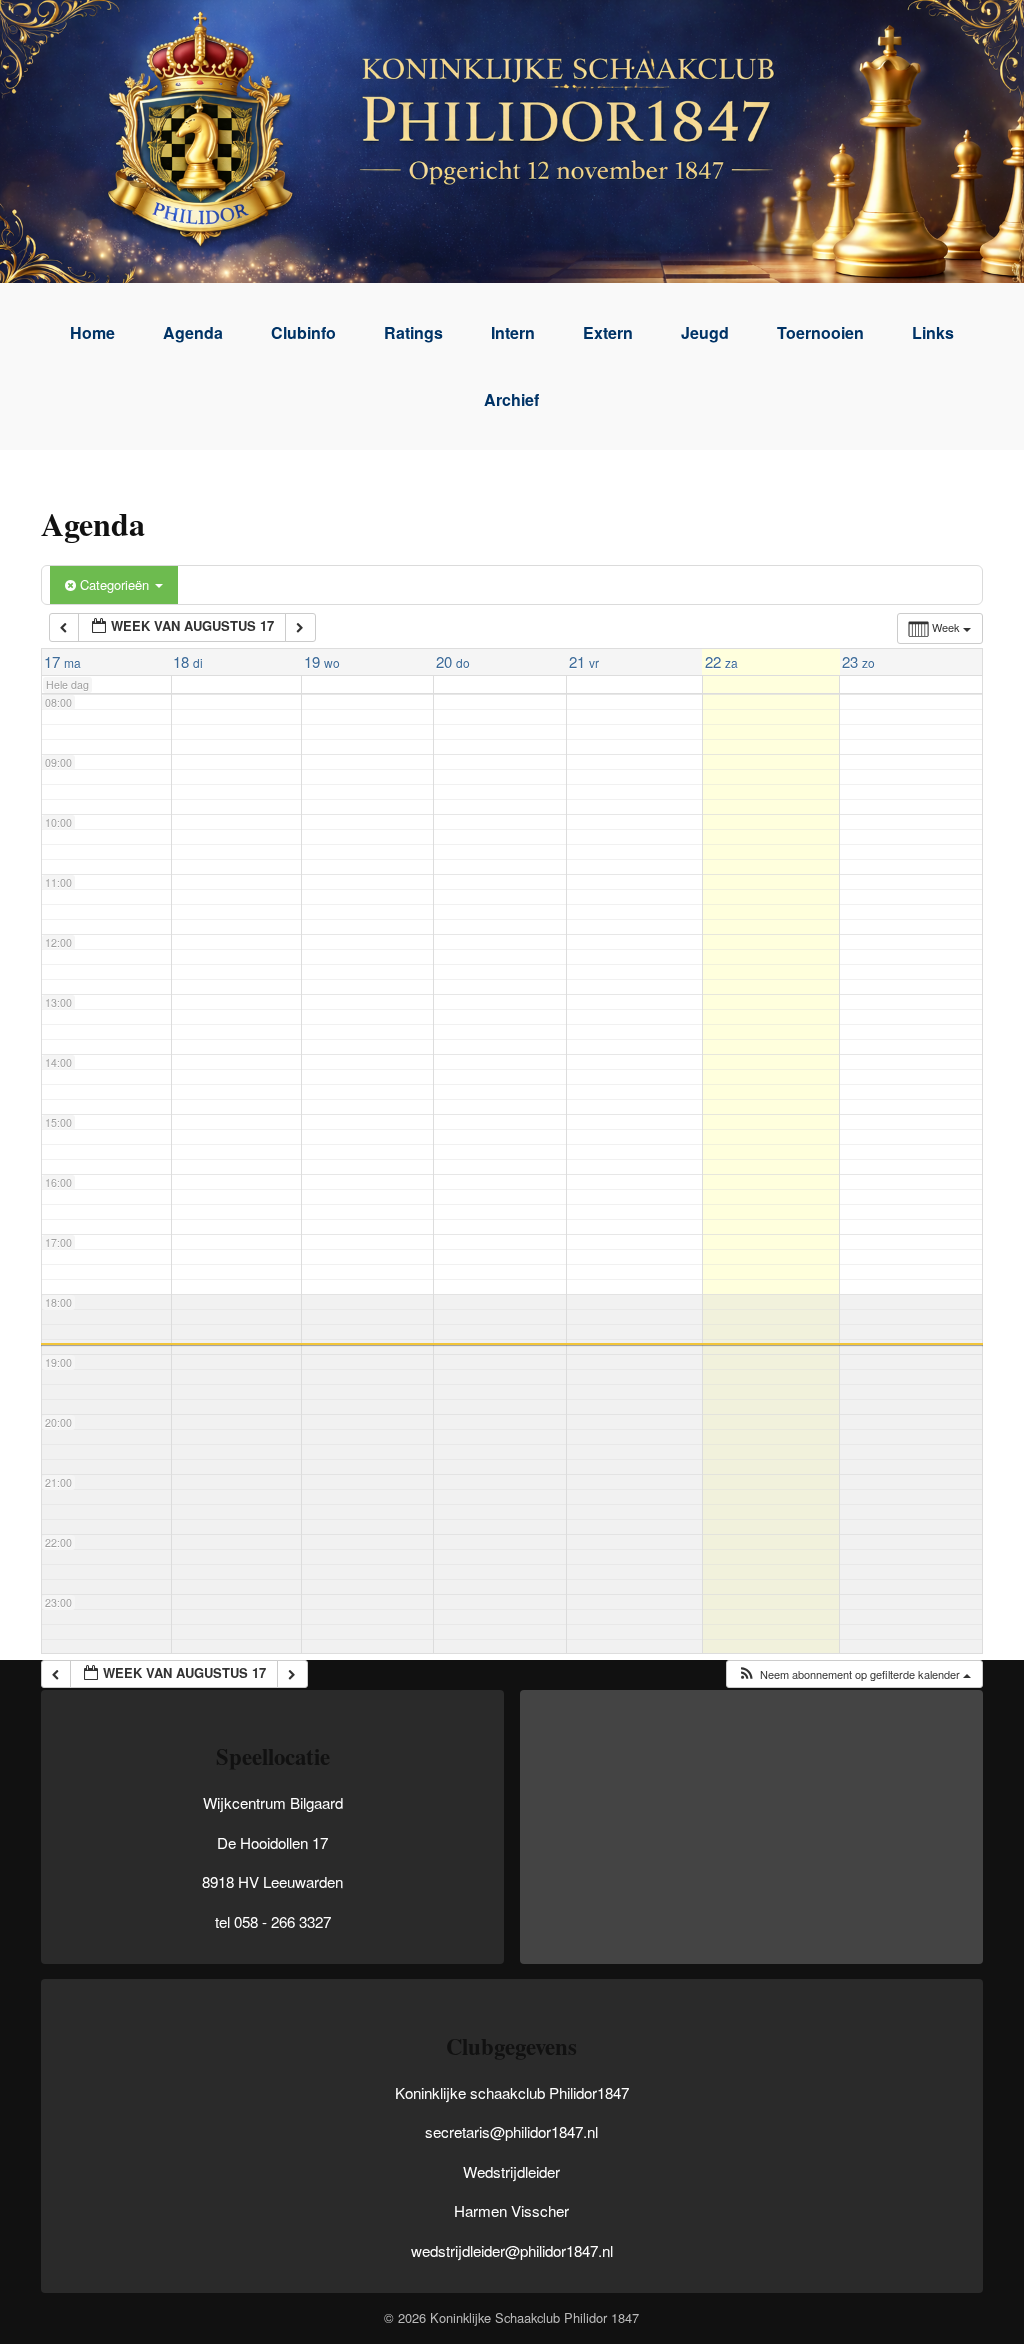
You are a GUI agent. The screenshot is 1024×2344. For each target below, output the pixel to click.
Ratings (413, 332)
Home (92, 332)
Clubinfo (303, 332)
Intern (513, 332)
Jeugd (705, 332)
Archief (511, 399)
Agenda (193, 332)
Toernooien (820, 332)
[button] (854, 1674)
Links (933, 332)
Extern (608, 332)
